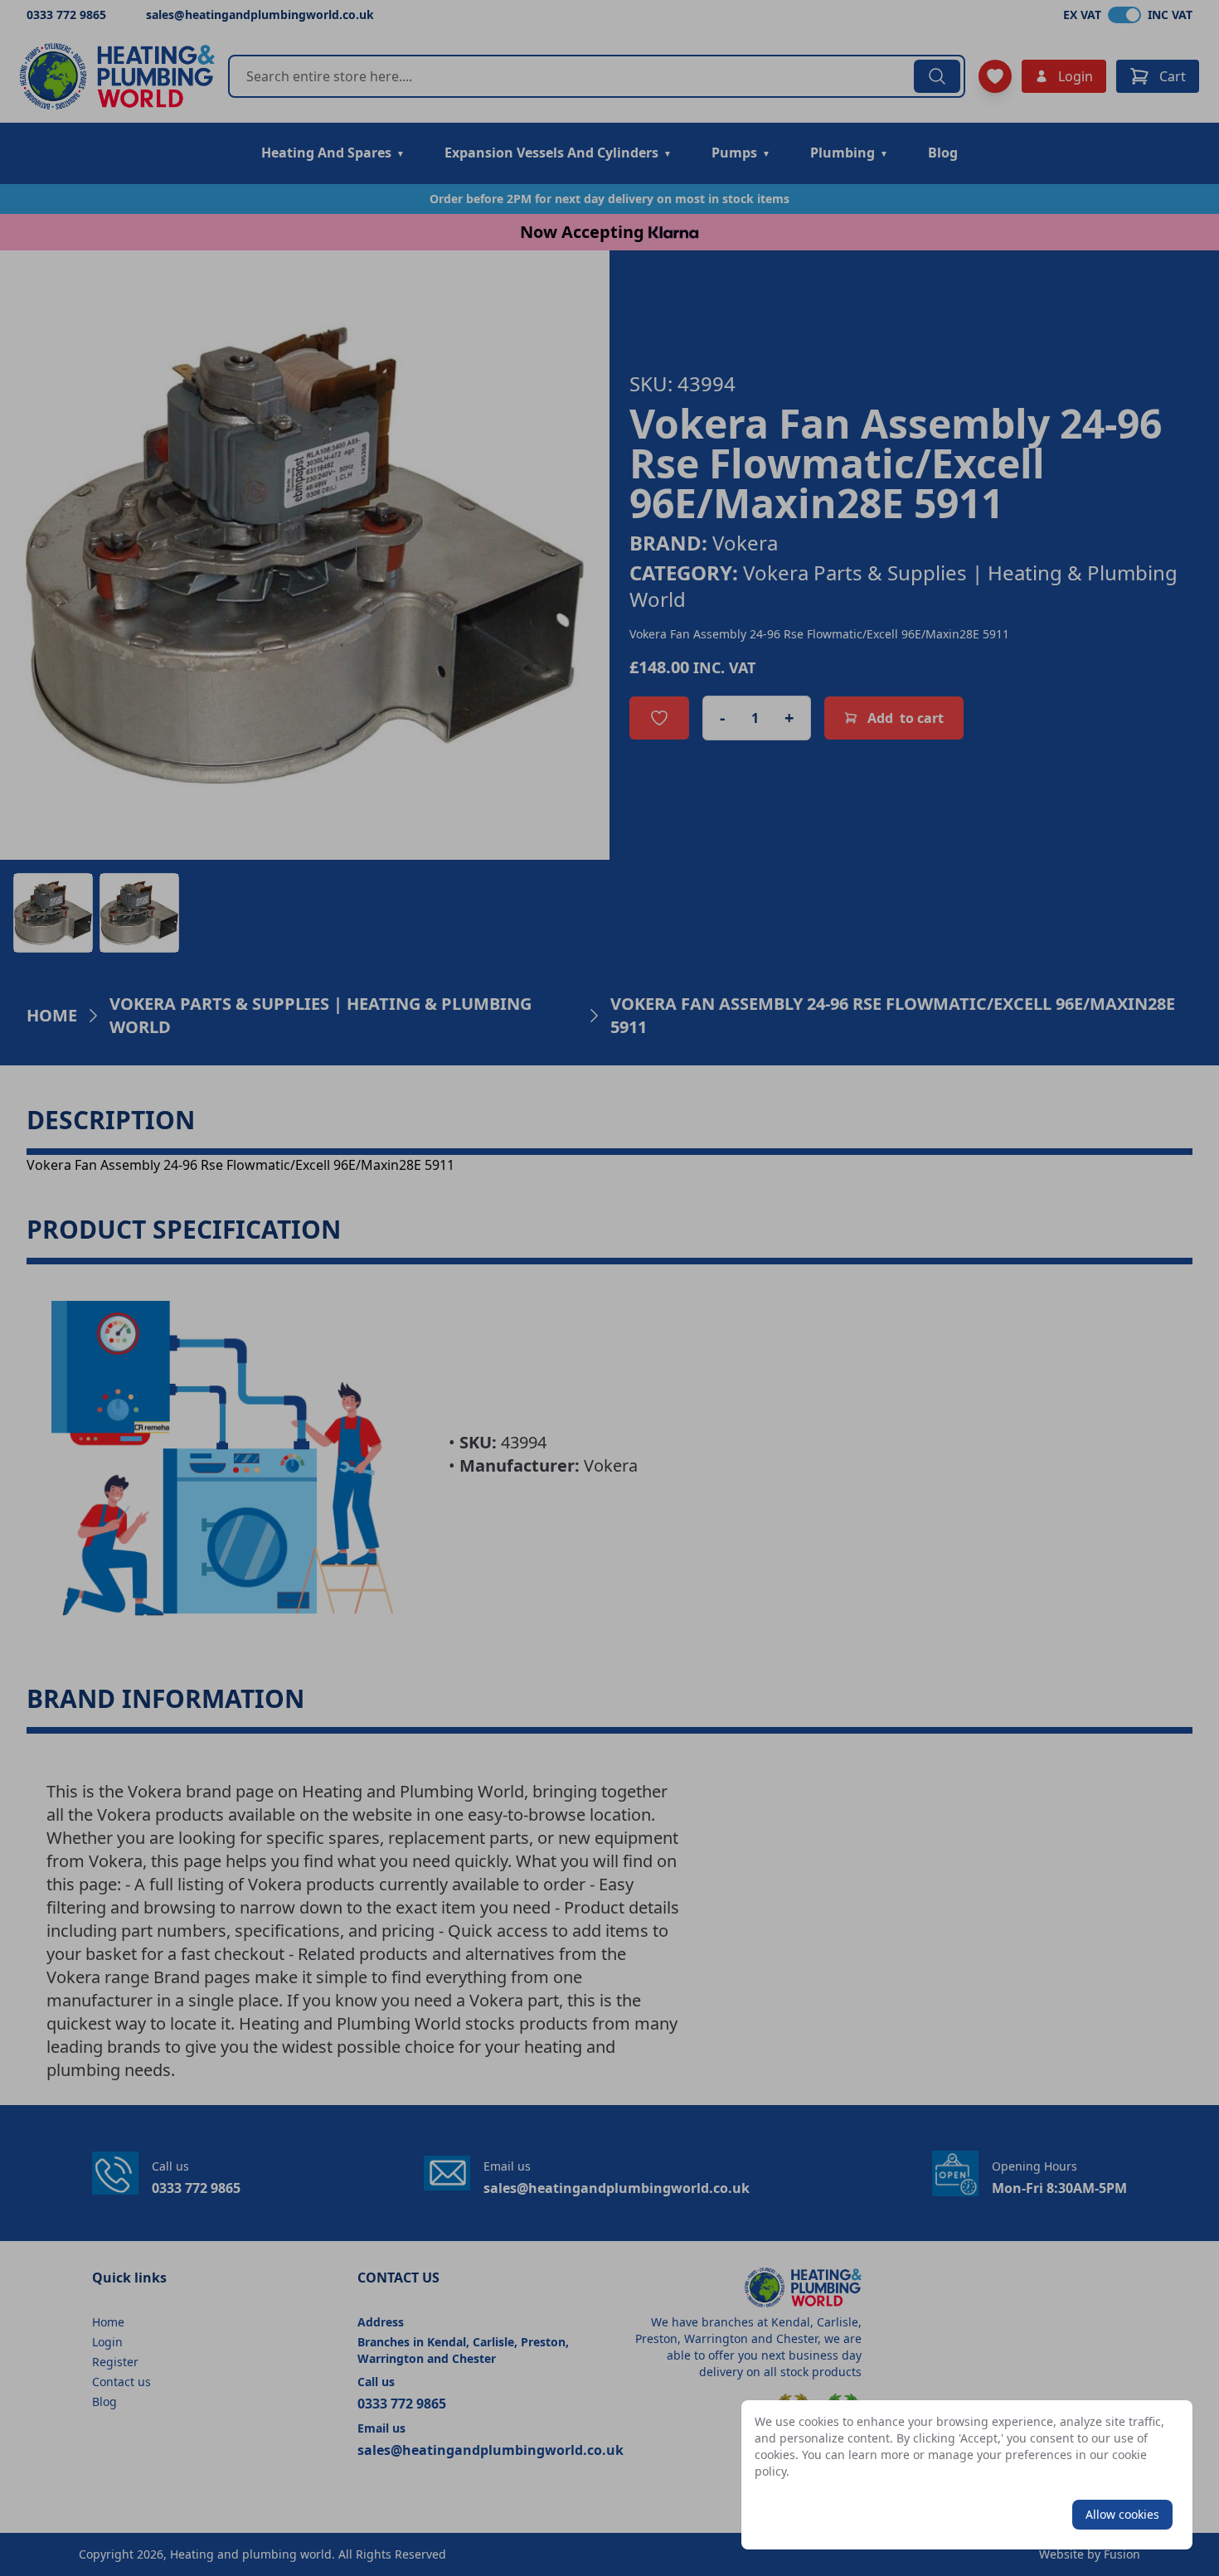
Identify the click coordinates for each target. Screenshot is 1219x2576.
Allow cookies (1122, 2514)
